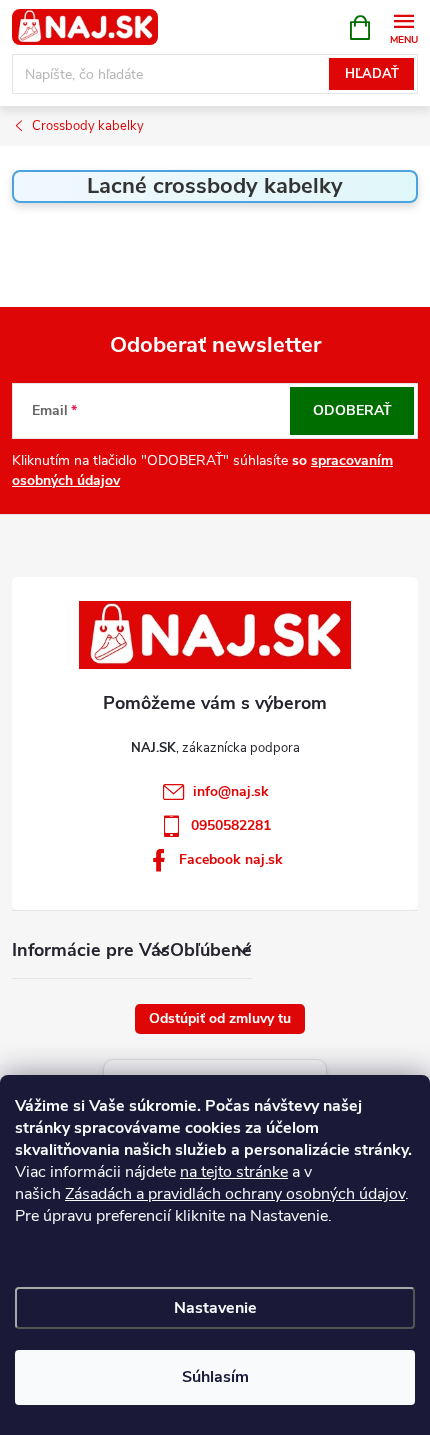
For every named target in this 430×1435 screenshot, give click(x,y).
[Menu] (403, 26)
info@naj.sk (231, 791)
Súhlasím (215, 1377)
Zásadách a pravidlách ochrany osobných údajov (235, 1194)
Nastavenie (215, 1308)
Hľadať (372, 74)
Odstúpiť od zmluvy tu (220, 1018)
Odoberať (352, 410)
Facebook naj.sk (231, 859)
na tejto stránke (234, 1172)
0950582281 (231, 825)
